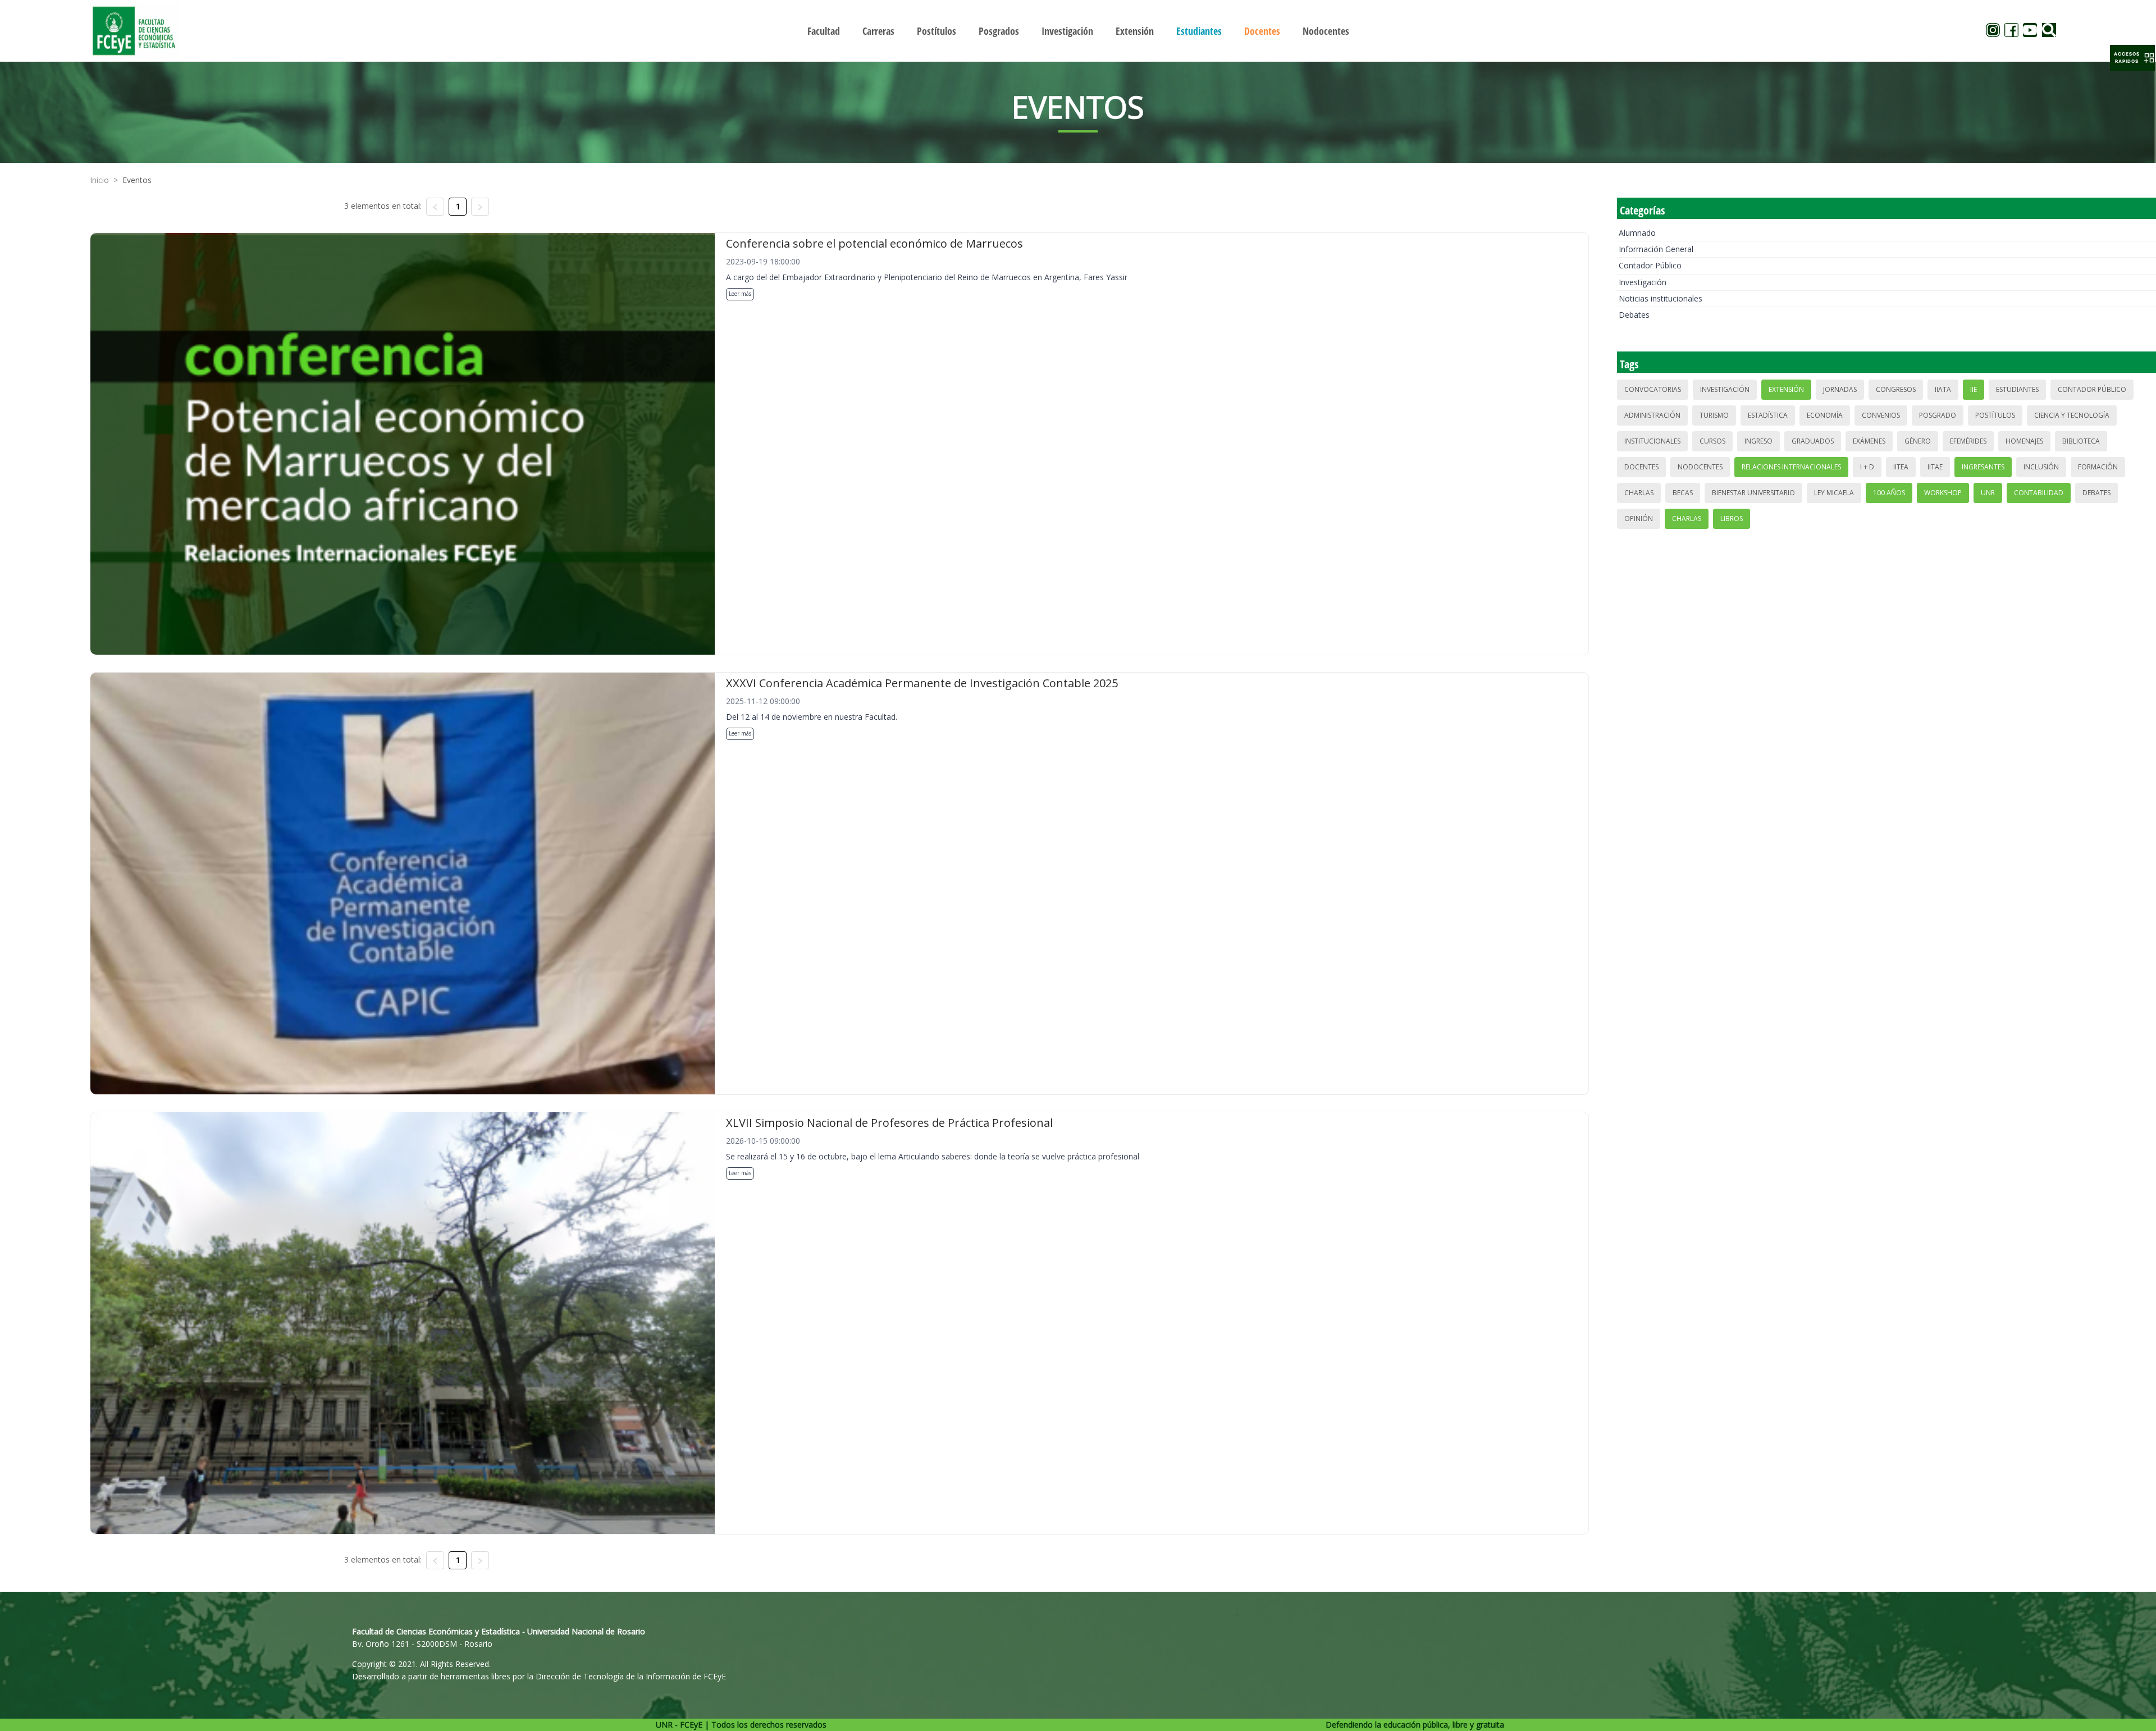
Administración (1652, 415)
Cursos (1712, 441)
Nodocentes (1700, 467)
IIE (1974, 389)
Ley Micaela (1834, 493)
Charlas (1639, 493)
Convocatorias (1653, 389)
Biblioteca (2081, 441)
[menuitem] (824, 31)
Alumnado (1637, 233)
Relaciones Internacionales (1791, 467)
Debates (1634, 315)
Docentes (1641, 467)
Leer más (740, 294)
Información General (1656, 249)
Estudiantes (2017, 389)
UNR (1988, 493)
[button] (2132, 58)
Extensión (1786, 389)
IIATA (1943, 389)
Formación (2098, 467)
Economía (1825, 415)
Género (1918, 441)
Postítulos (1995, 415)
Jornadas (1840, 389)
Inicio (99, 180)
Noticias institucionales (1661, 298)
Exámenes (1869, 441)
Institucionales (1652, 441)
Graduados (1813, 441)
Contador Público (1650, 265)
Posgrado (1938, 415)
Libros (1732, 519)
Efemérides (1968, 441)
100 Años (1889, 493)
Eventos (137, 180)
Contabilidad (2039, 493)
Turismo (1714, 415)
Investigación (1643, 282)
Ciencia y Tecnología (2072, 415)
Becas (1683, 493)
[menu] (1078, 31)
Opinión (1639, 519)
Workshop (1943, 493)
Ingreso (1758, 441)
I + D (1867, 467)
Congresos (1896, 389)
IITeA (1901, 467)
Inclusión (2041, 467)
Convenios (1881, 415)
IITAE (1935, 467)
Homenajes (2024, 441)
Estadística (1768, 415)
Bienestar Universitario (1753, 493)
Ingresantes (1983, 467)
